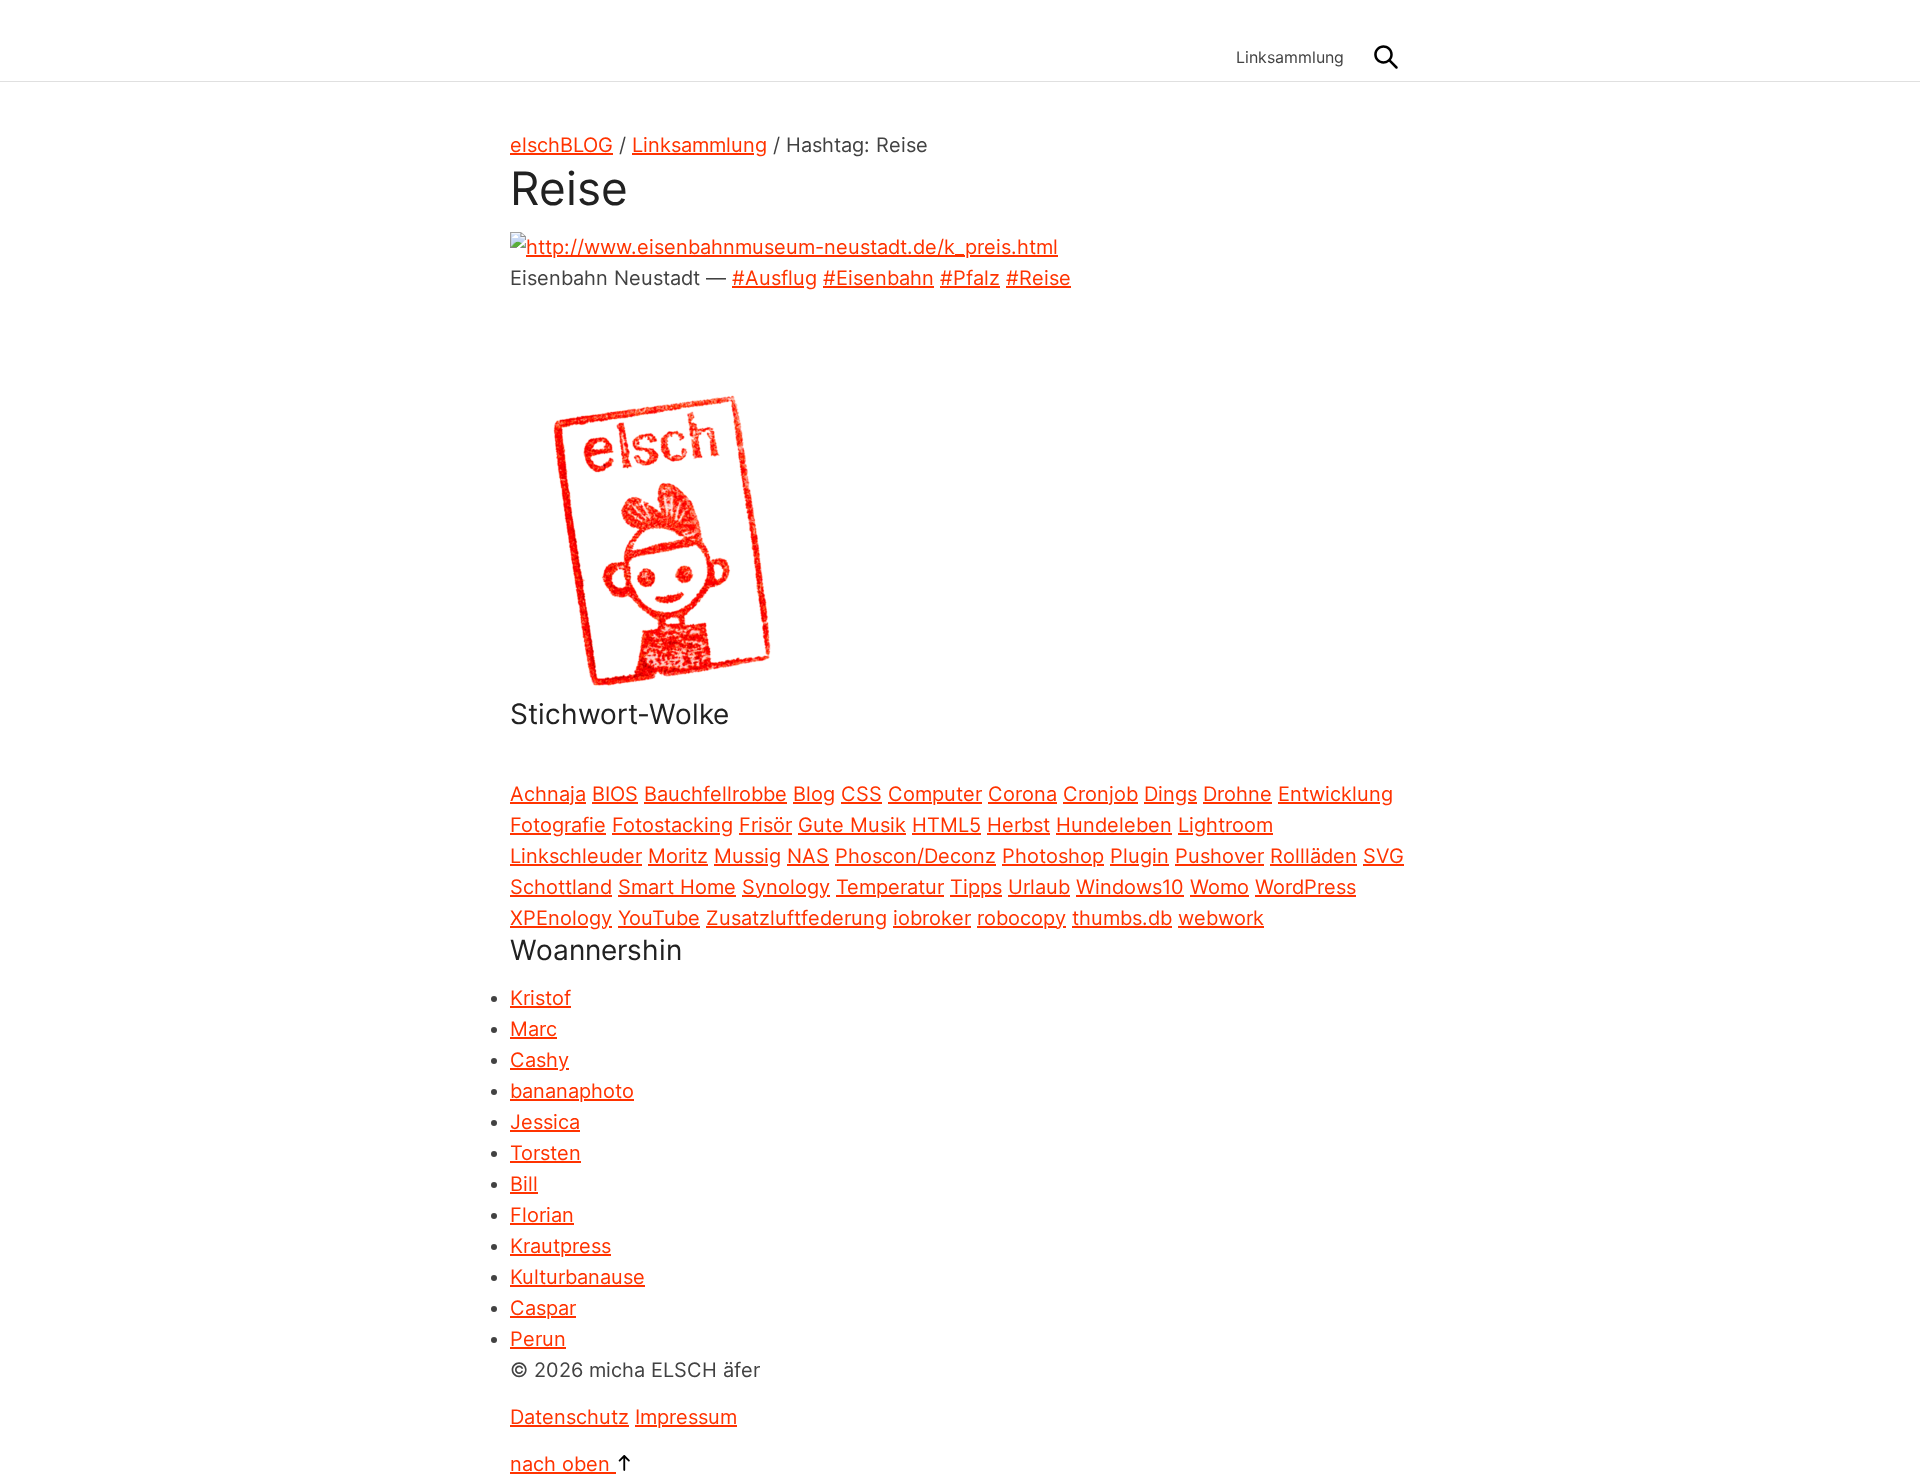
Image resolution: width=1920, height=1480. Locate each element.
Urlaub (1039, 887)
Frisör (765, 825)
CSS (861, 794)
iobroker (932, 918)
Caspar (543, 1308)
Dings (1170, 794)
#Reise (1038, 278)
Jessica (545, 1122)
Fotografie (558, 825)
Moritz (678, 856)
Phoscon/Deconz (915, 856)
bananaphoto (572, 1091)
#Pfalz (970, 278)
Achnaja (548, 794)
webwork (1221, 918)
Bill (524, 1184)
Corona (1022, 794)
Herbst (1018, 825)
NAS (808, 856)
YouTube (659, 918)
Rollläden (1313, 856)
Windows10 (1130, 887)
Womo (1219, 887)
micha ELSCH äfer (660, 40)
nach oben (563, 1464)
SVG (1383, 856)
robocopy (1021, 918)
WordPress (1305, 887)
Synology (786, 887)
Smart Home (677, 887)
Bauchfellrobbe (715, 794)
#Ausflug (774, 278)
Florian (542, 1215)
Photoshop (1053, 856)
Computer (935, 794)
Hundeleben (1114, 825)
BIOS (615, 794)
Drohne (1237, 794)
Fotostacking (672, 825)
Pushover (1219, 856)
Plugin (1139, 856)
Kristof (540, 998)
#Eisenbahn (878, 278)
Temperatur (890, 887)
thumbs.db (1122, 918)
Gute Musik (852, 825)
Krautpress (560, 1246)
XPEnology (561, 918)
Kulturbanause (577, 1277)
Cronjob (1100, 794)
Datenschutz (569, 1417)
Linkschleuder (576, 856)
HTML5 (946, 825)
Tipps (976, 887)
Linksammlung (1290, 57)
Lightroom (1225, 825)
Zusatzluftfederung (796, 918)
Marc (533, 1029)
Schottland (561, 887)
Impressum (686, 1417)
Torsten (545, 1153)
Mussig (747, 856)
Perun (538, 1339)
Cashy (539, 1060)
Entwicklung (1335, 794)
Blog (814, 794)
